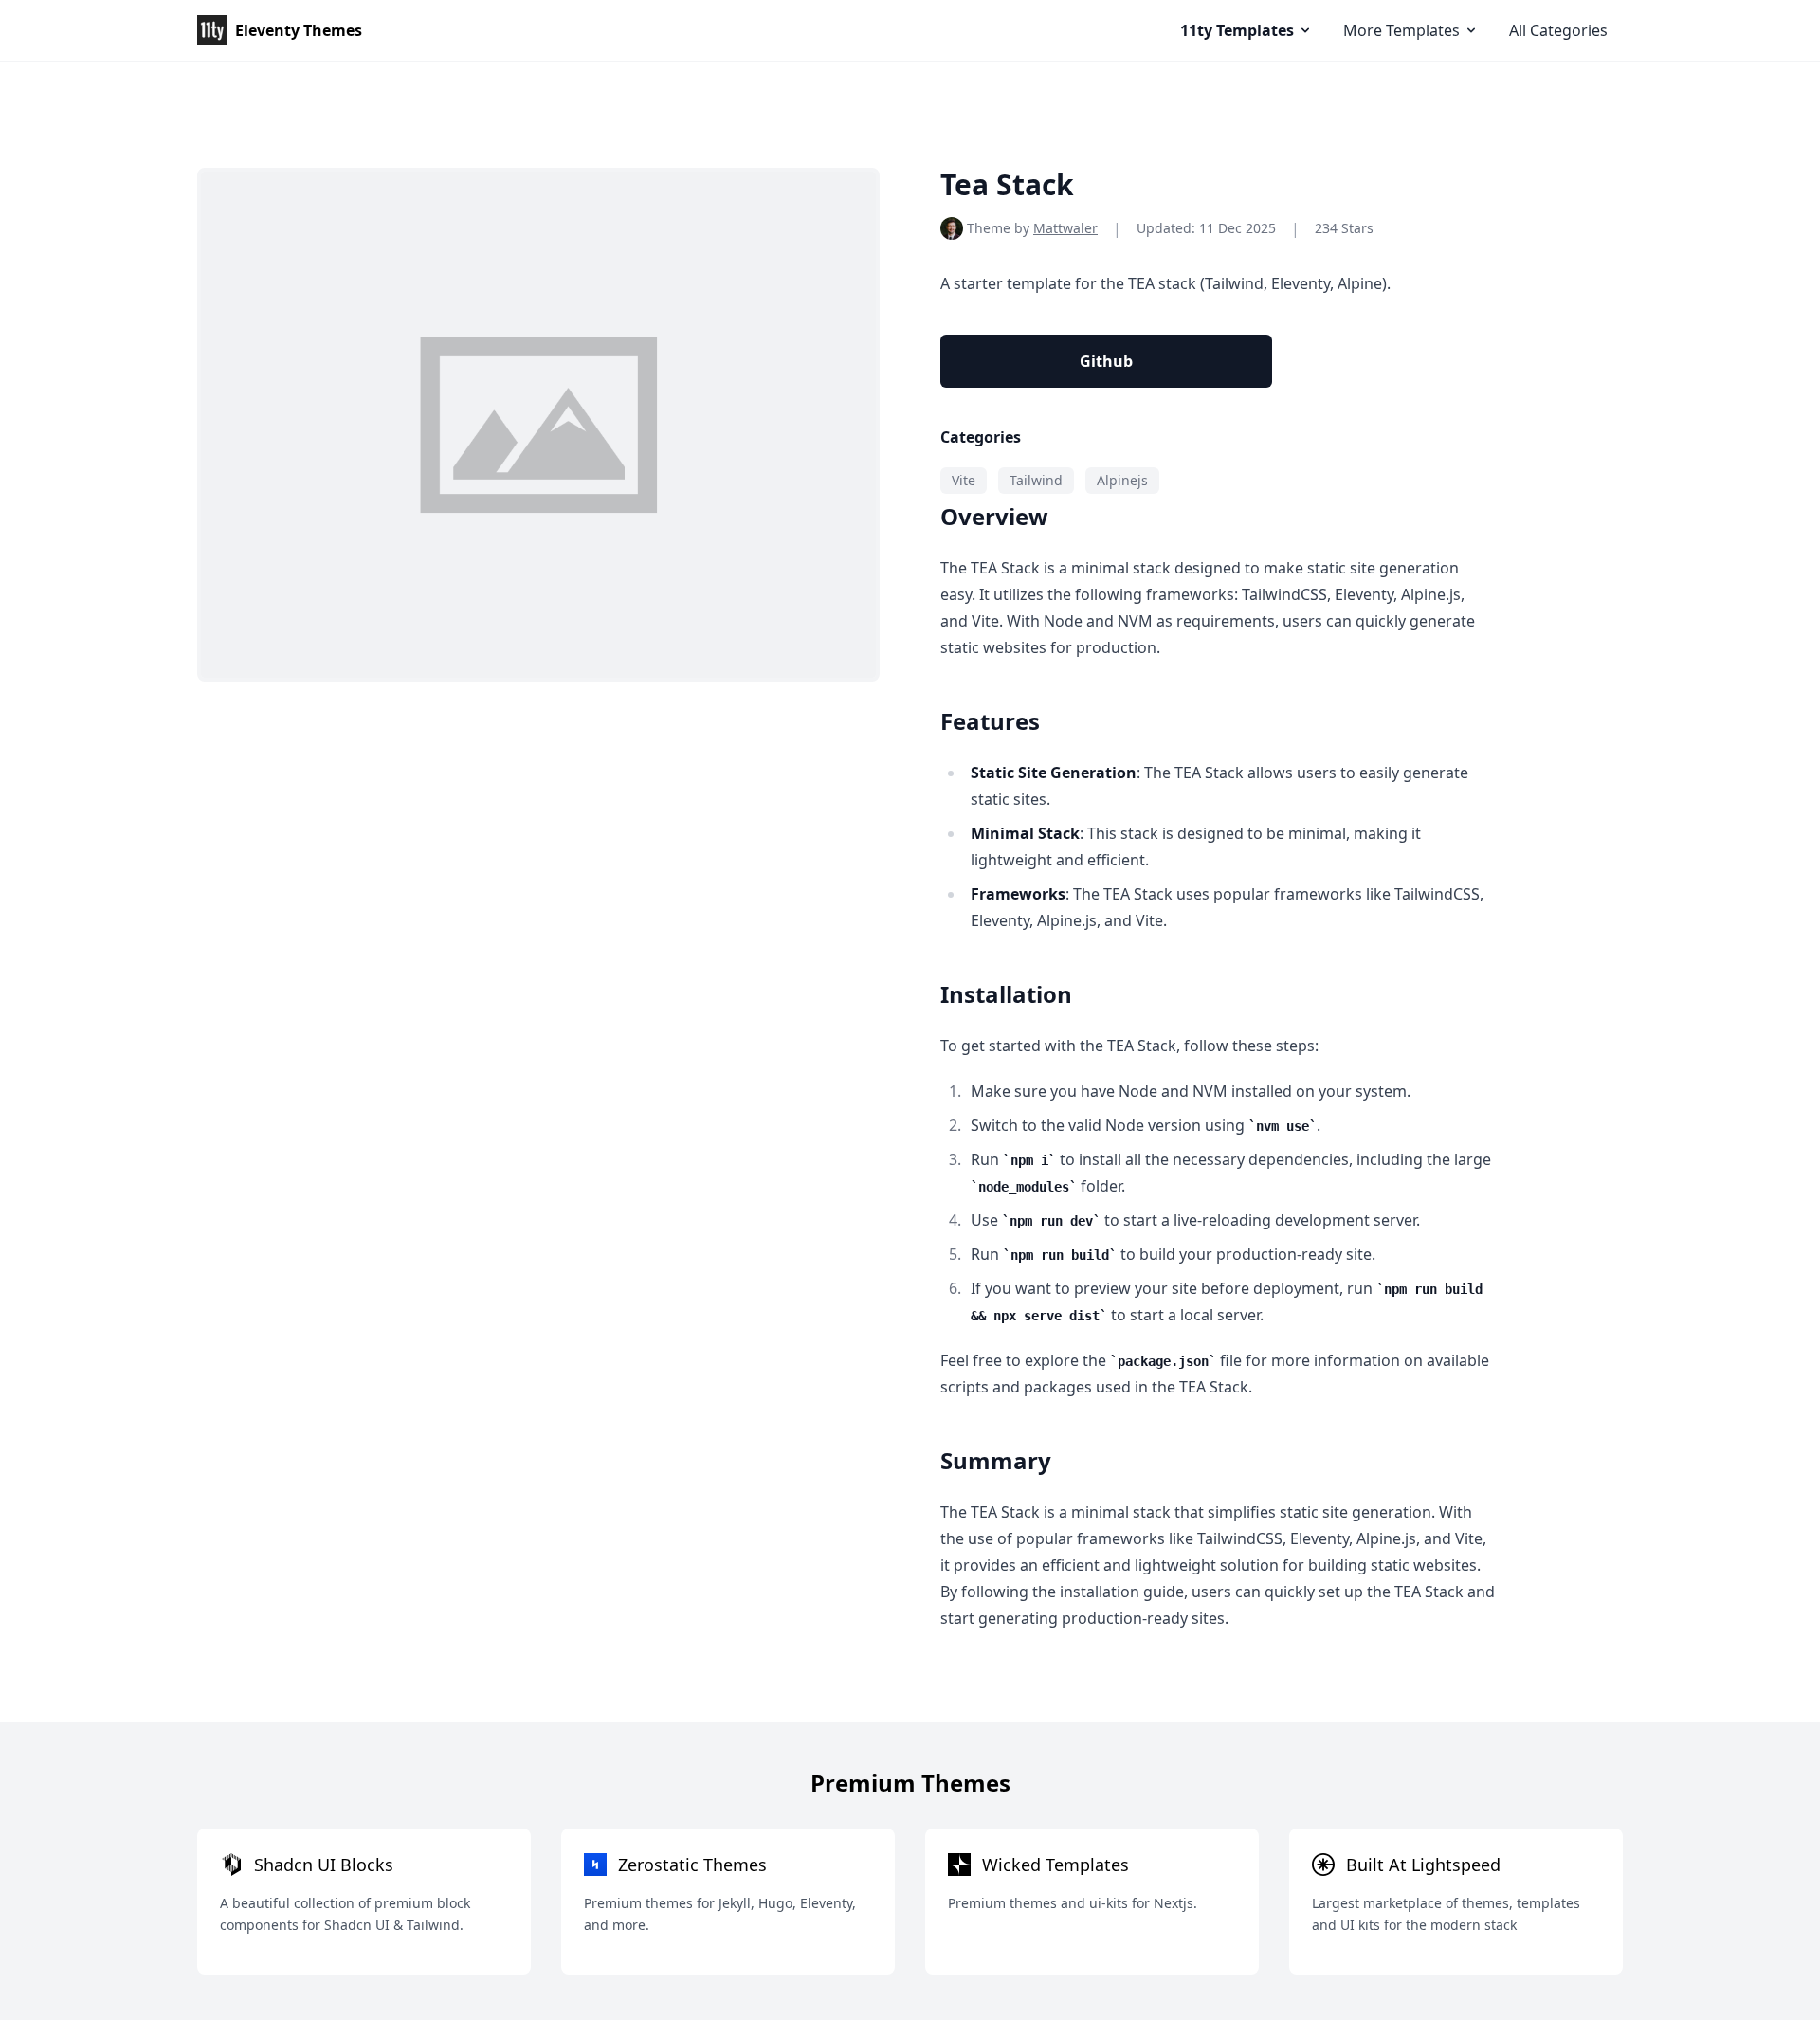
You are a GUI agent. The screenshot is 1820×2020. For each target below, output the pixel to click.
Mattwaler (1065, 228)
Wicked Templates (1056, 1865)
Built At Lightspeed (1423, 1865)
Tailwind (1036, 480)
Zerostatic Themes (692, 1865)
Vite (964, 480)
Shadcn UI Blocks (324, 1865)
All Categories (1558, 30)
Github (1106, 361)
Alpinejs (1122, 480)
